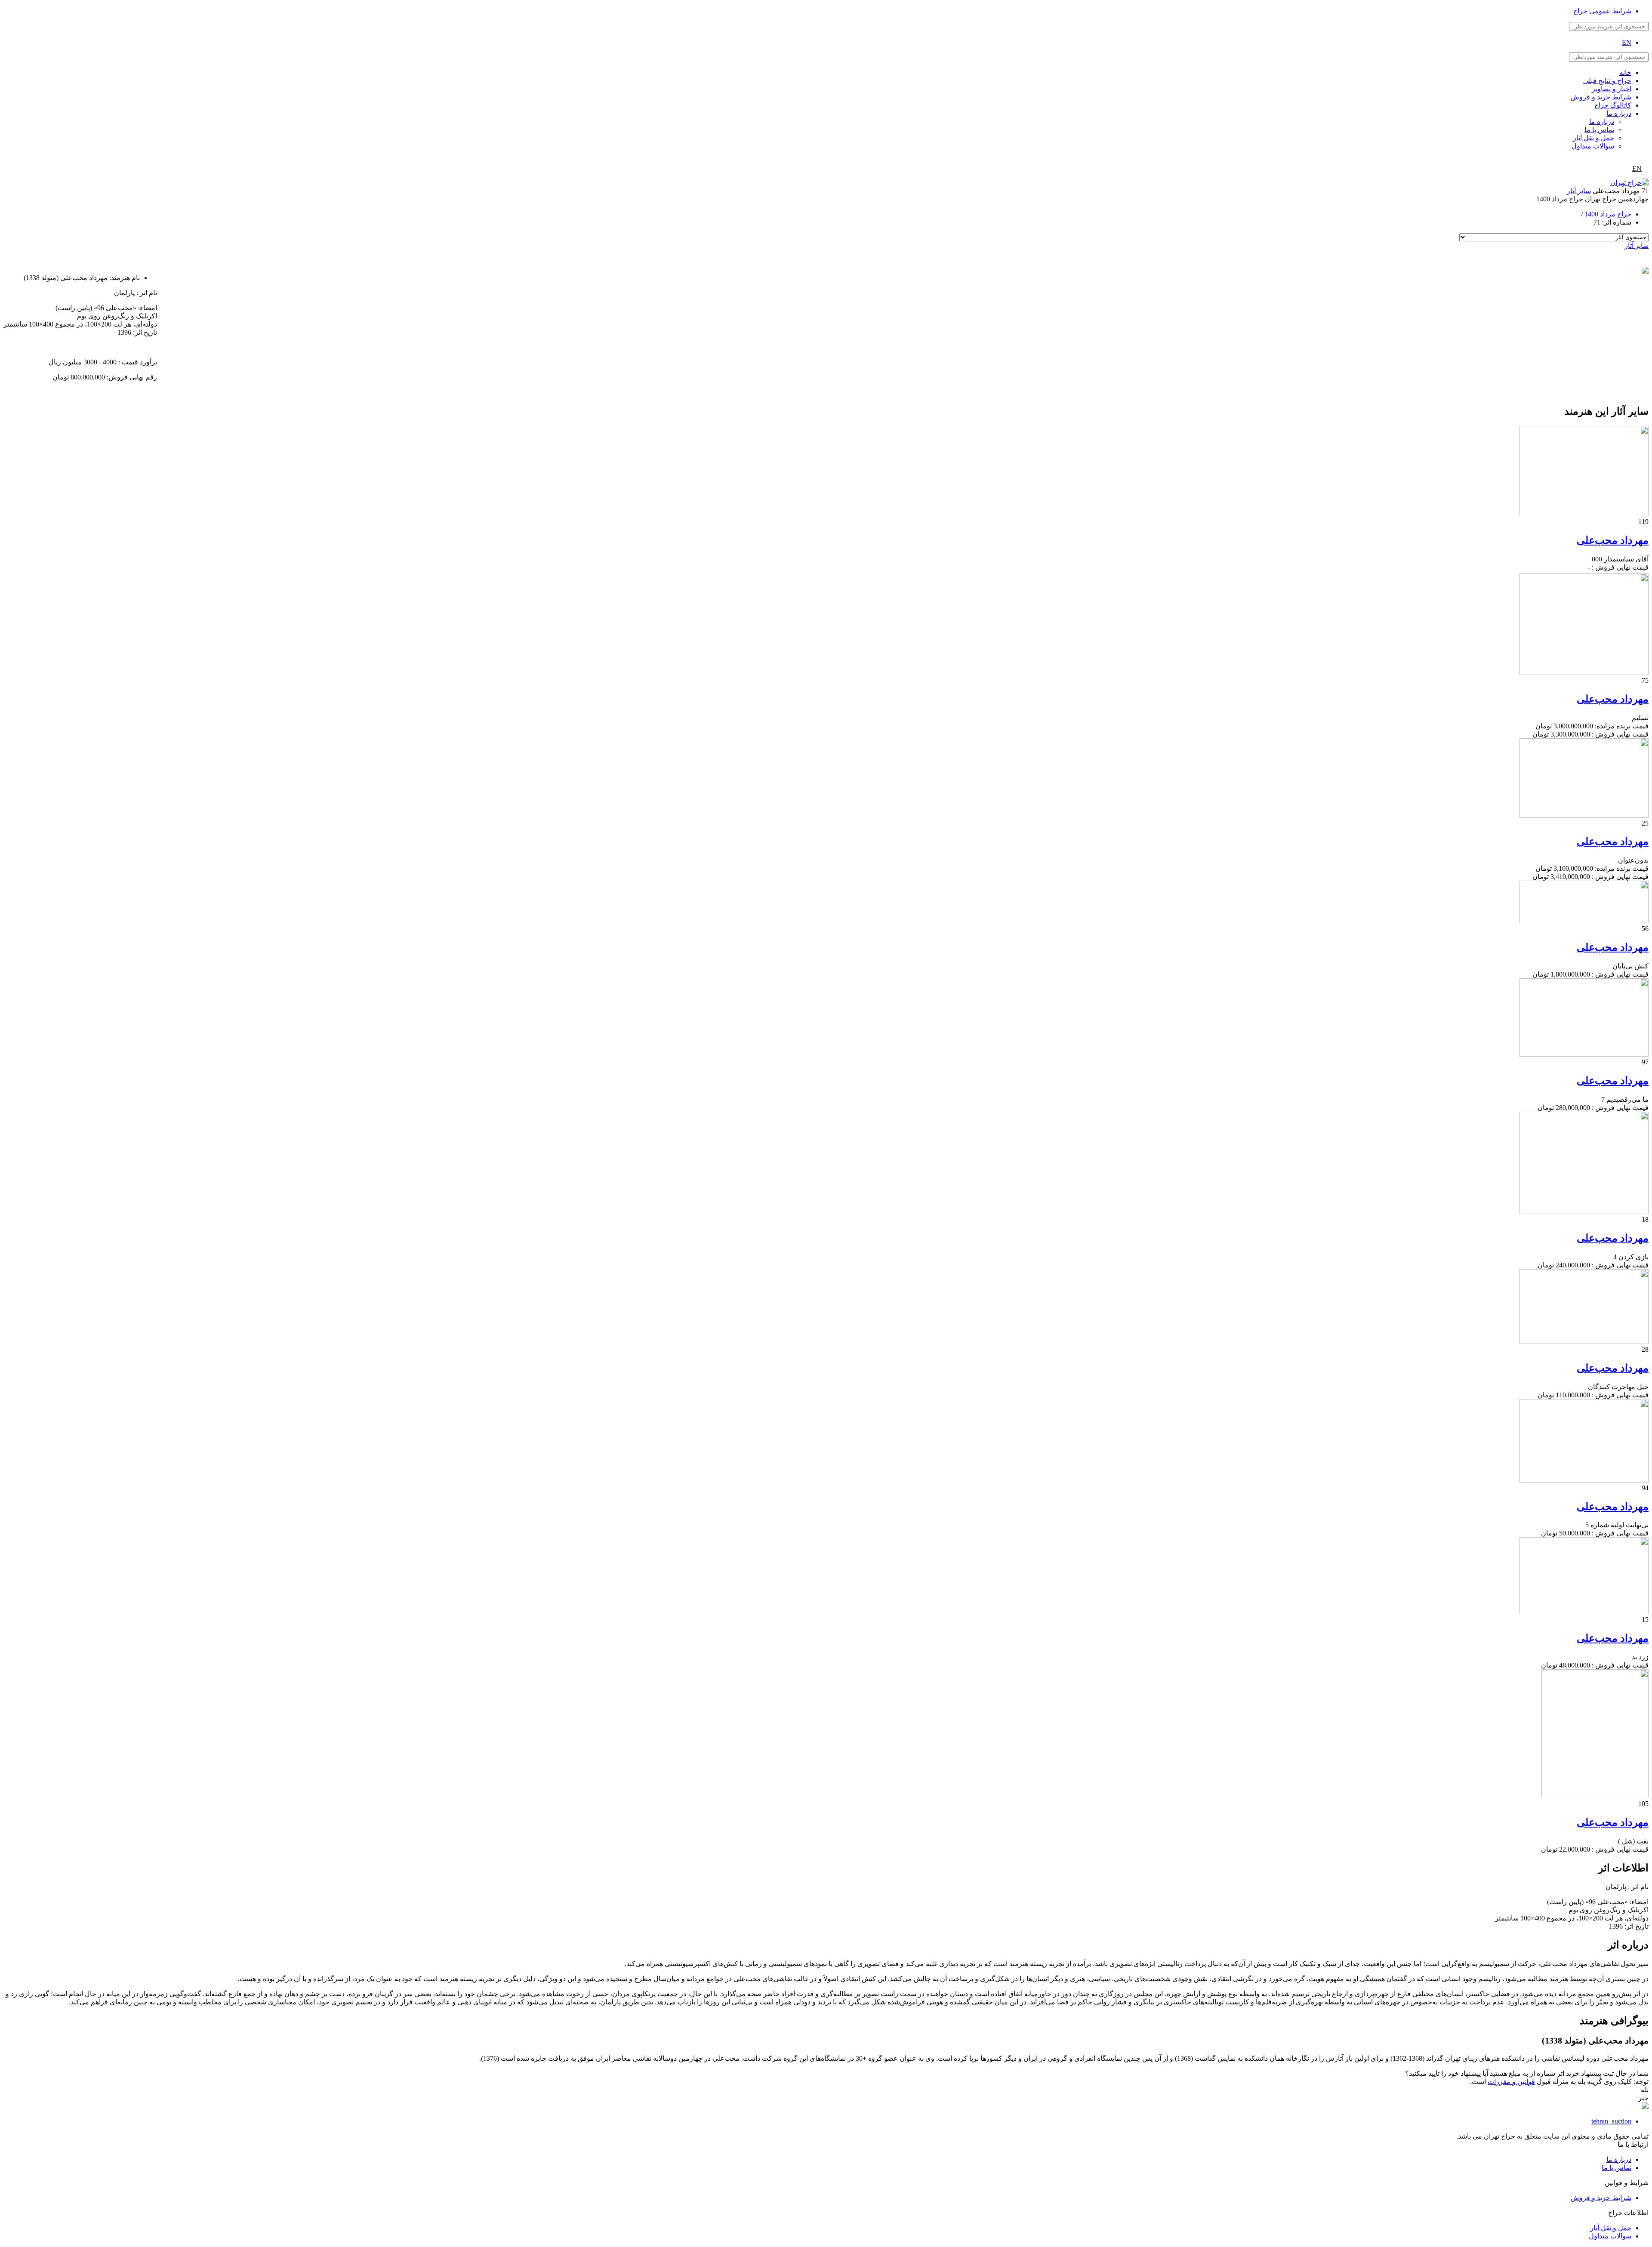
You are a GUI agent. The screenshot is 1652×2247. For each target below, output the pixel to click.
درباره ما (1619, 113)
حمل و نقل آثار (1593, 138)
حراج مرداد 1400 (1608, 214)
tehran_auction (1611, 2121)
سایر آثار (1579, 191)
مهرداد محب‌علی (1613, 540)
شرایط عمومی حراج (1602, 11)
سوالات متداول (1593, 146)
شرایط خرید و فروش (1601, 97)
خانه (1625, 72)
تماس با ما (1599, 130)
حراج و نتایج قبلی (1607, 81)
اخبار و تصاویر (1612, 89)
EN (1627, 42)
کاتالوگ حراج (1613, 105)
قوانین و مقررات (1511, 2082)
